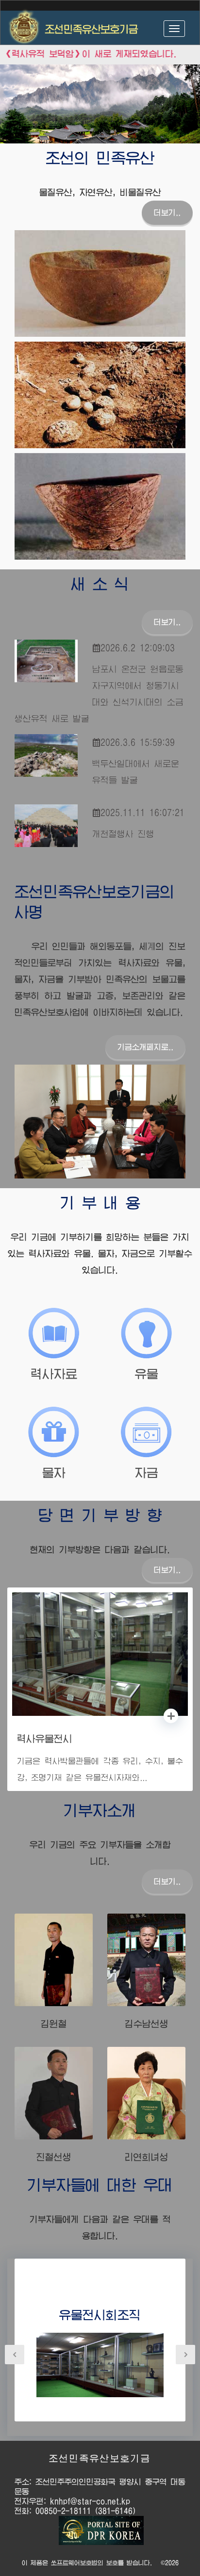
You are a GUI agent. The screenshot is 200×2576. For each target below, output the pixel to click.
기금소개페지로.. (145, 1047)
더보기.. (167, 213)
